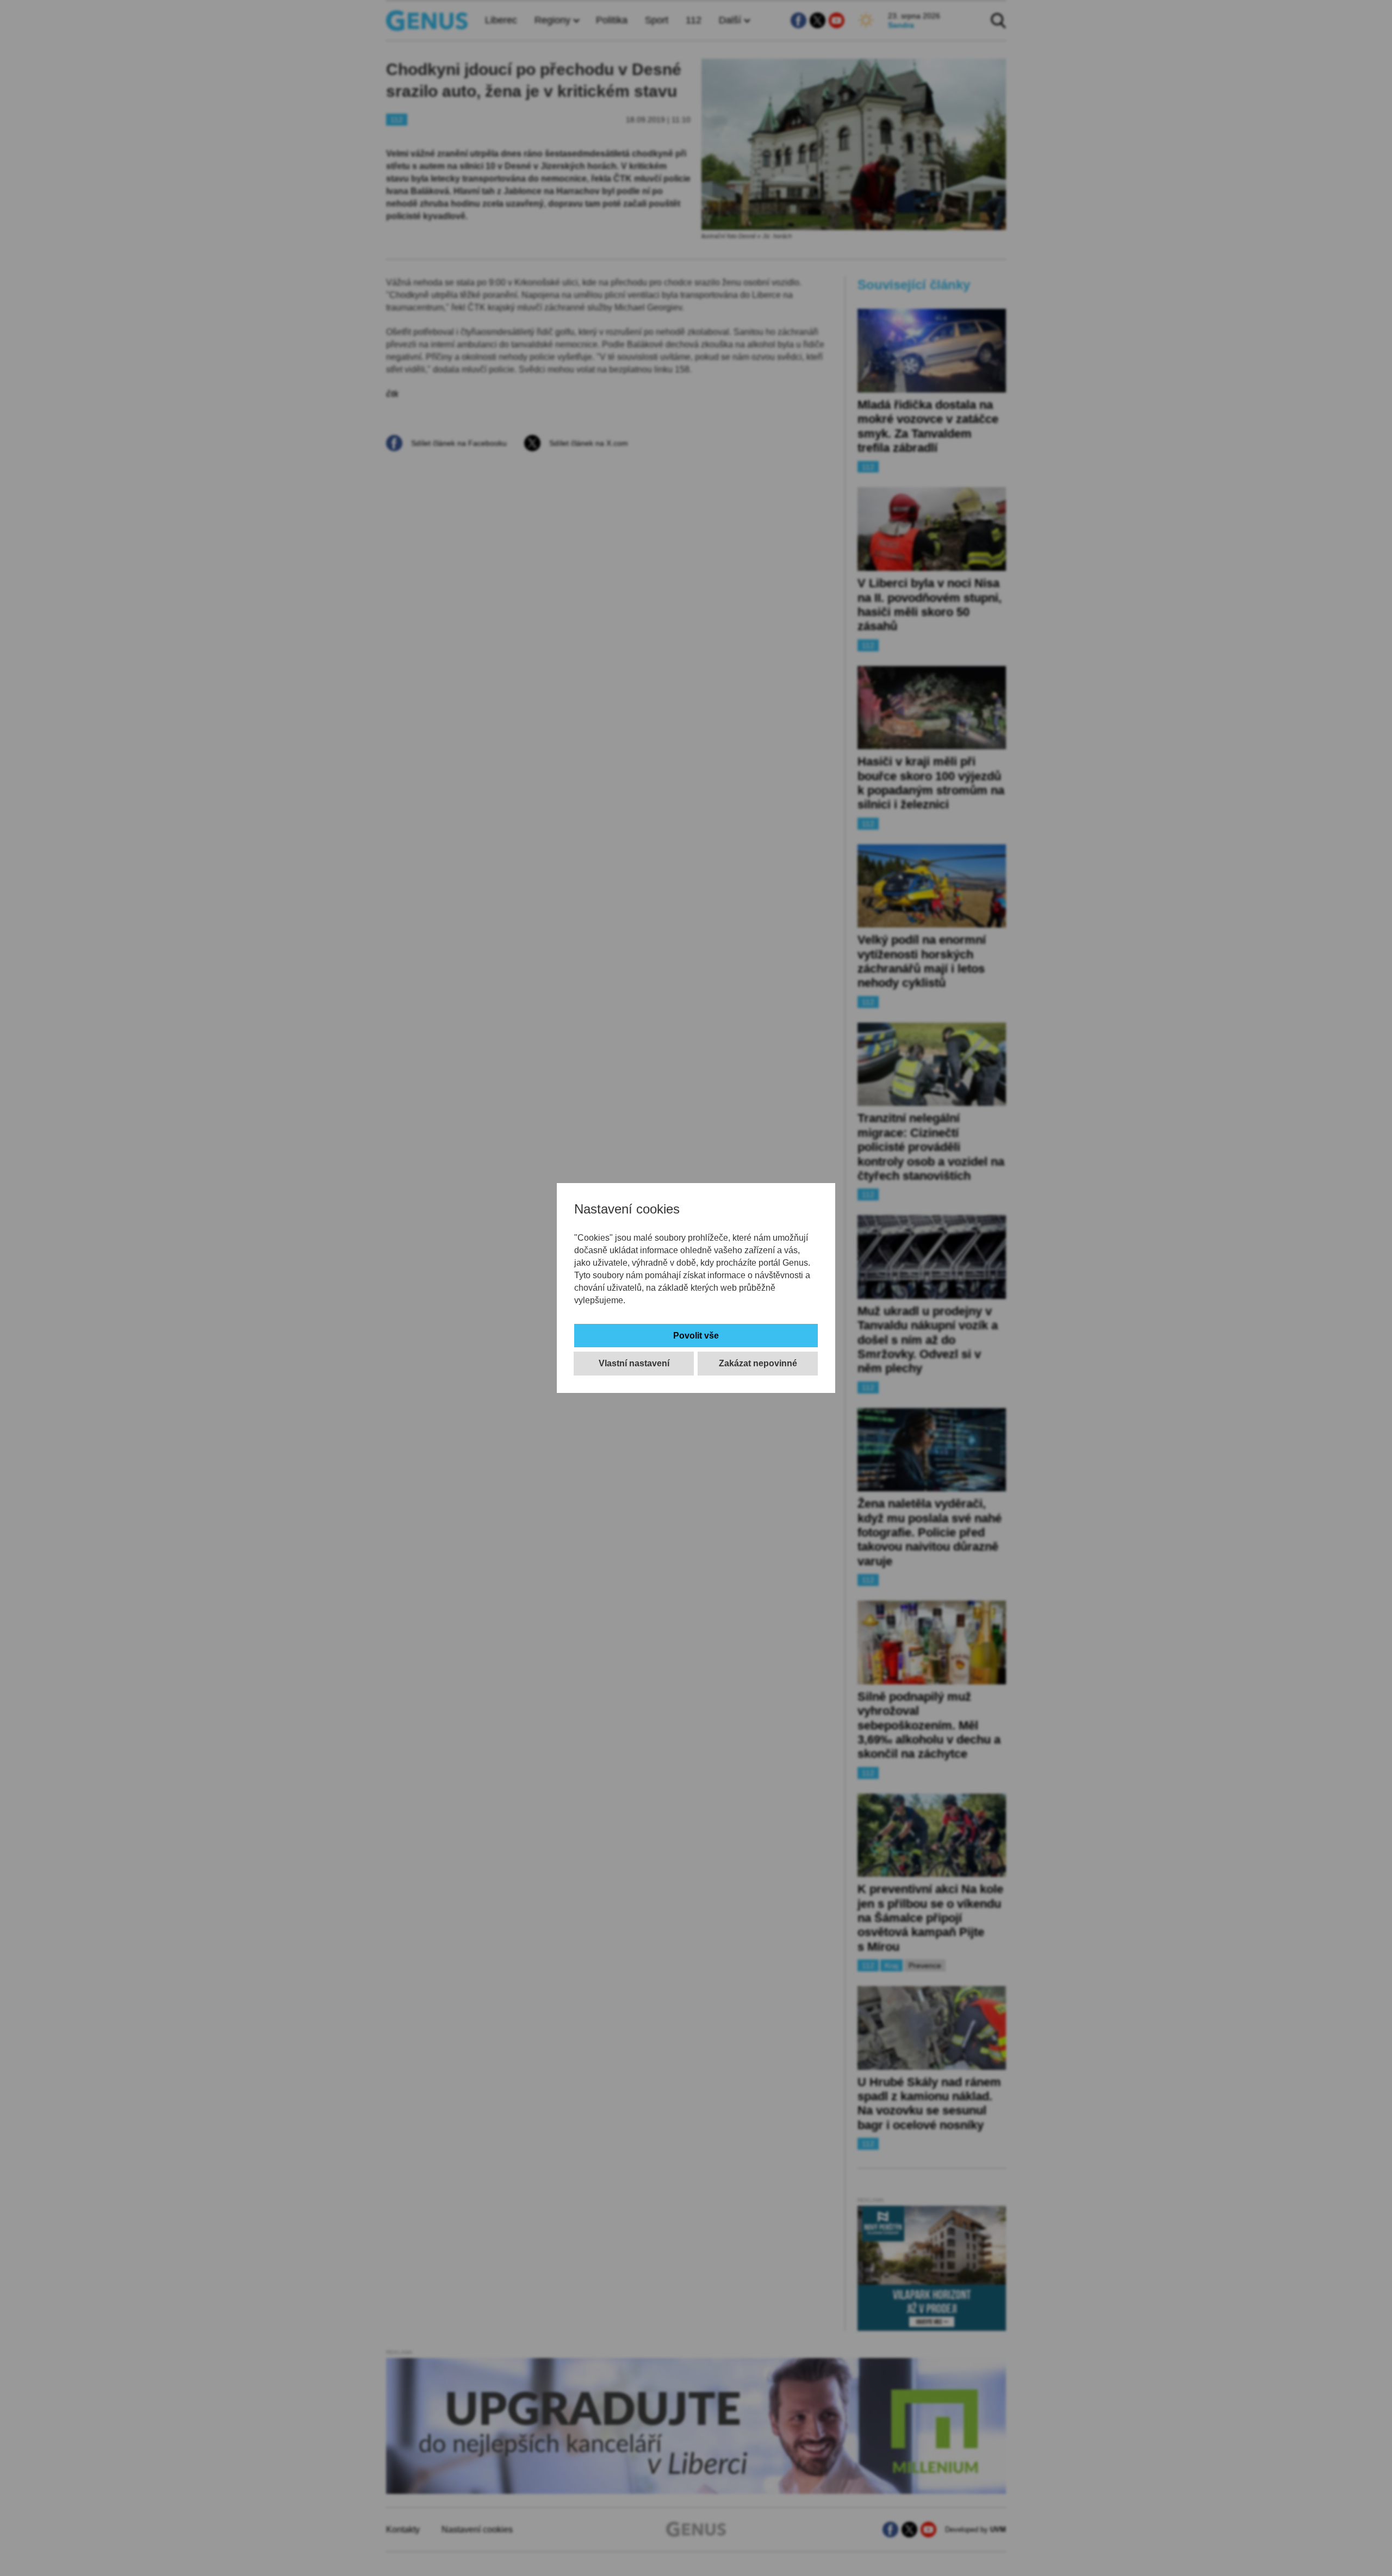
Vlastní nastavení (634, 1363)
